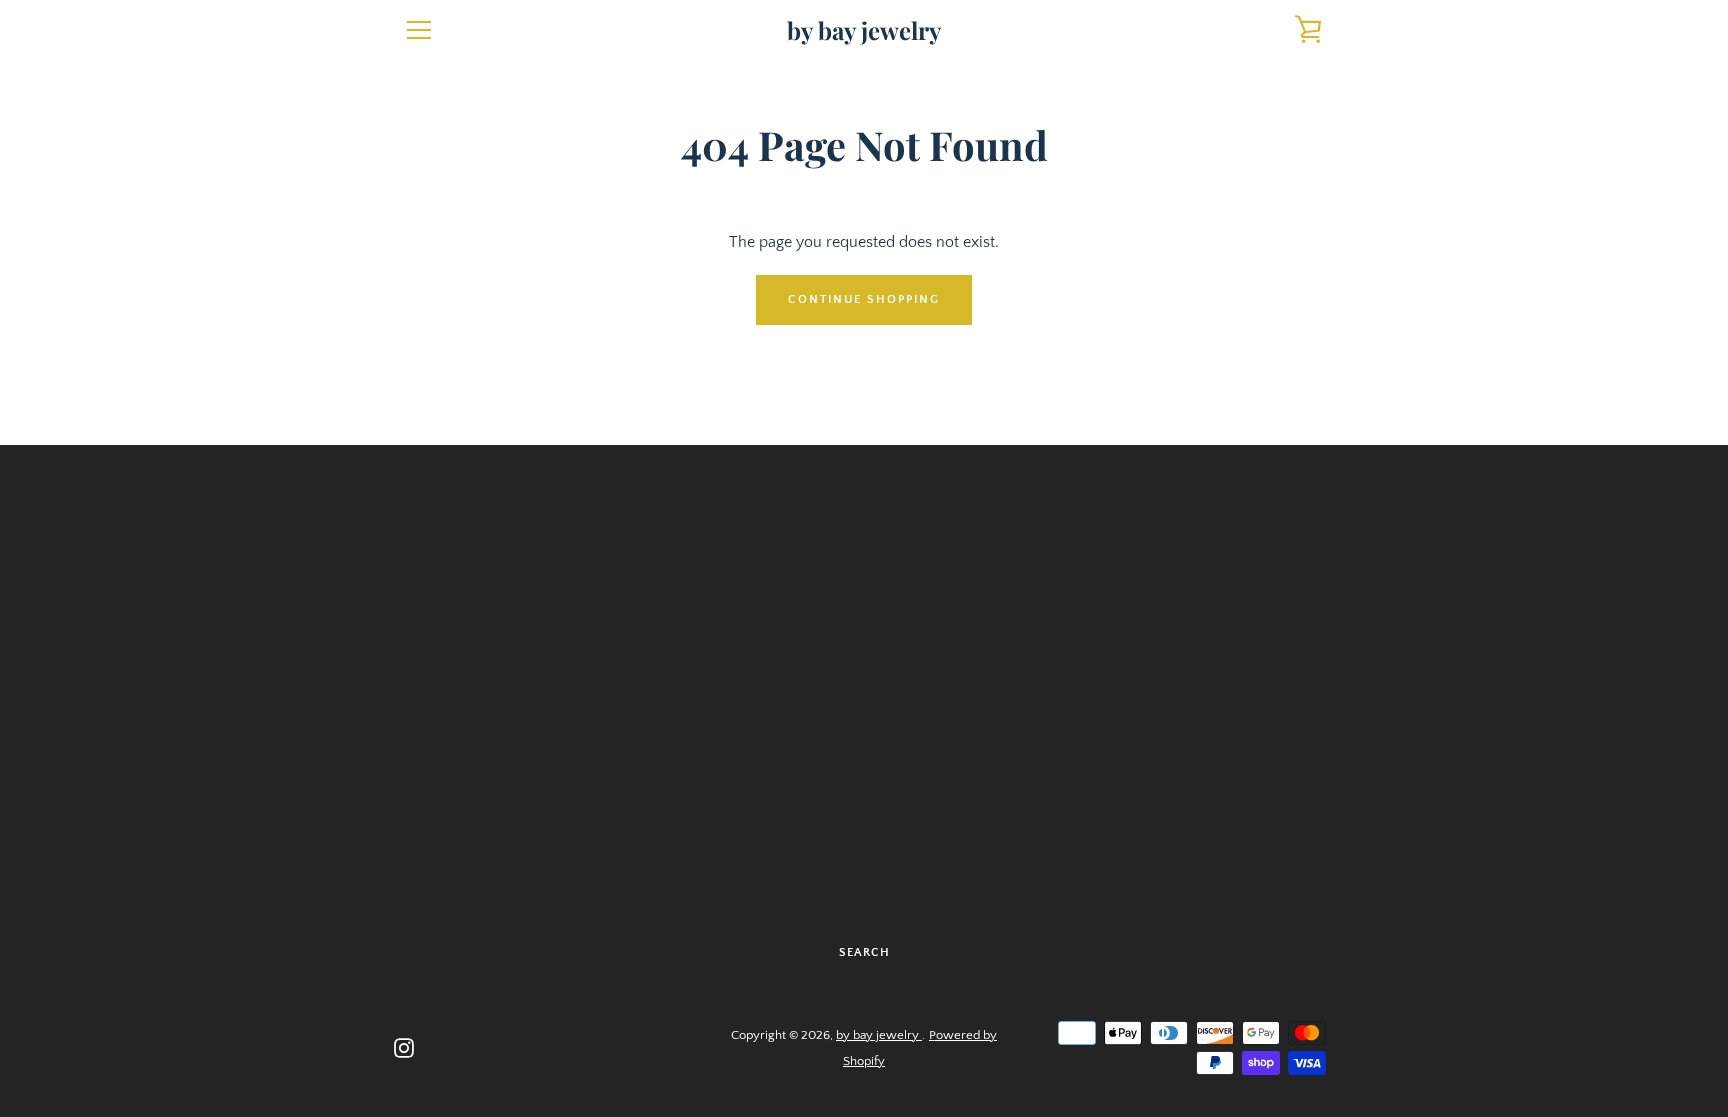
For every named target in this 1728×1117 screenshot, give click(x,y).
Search (864, 952)
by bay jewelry (864, 30)
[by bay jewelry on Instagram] (404, 1047)
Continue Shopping (864, 299)
